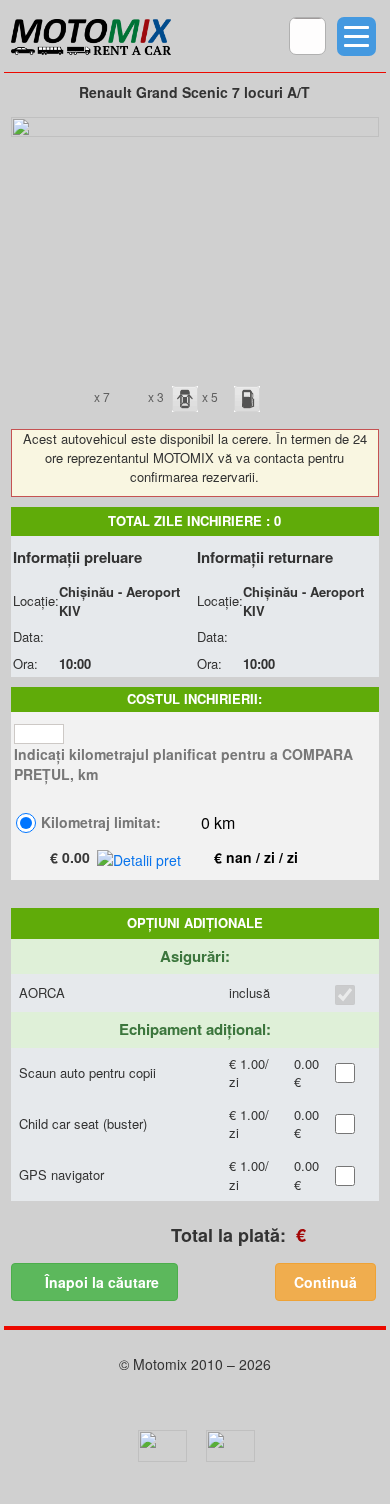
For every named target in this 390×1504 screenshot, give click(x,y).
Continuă (325, 1282)
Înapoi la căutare (100, 1282)
